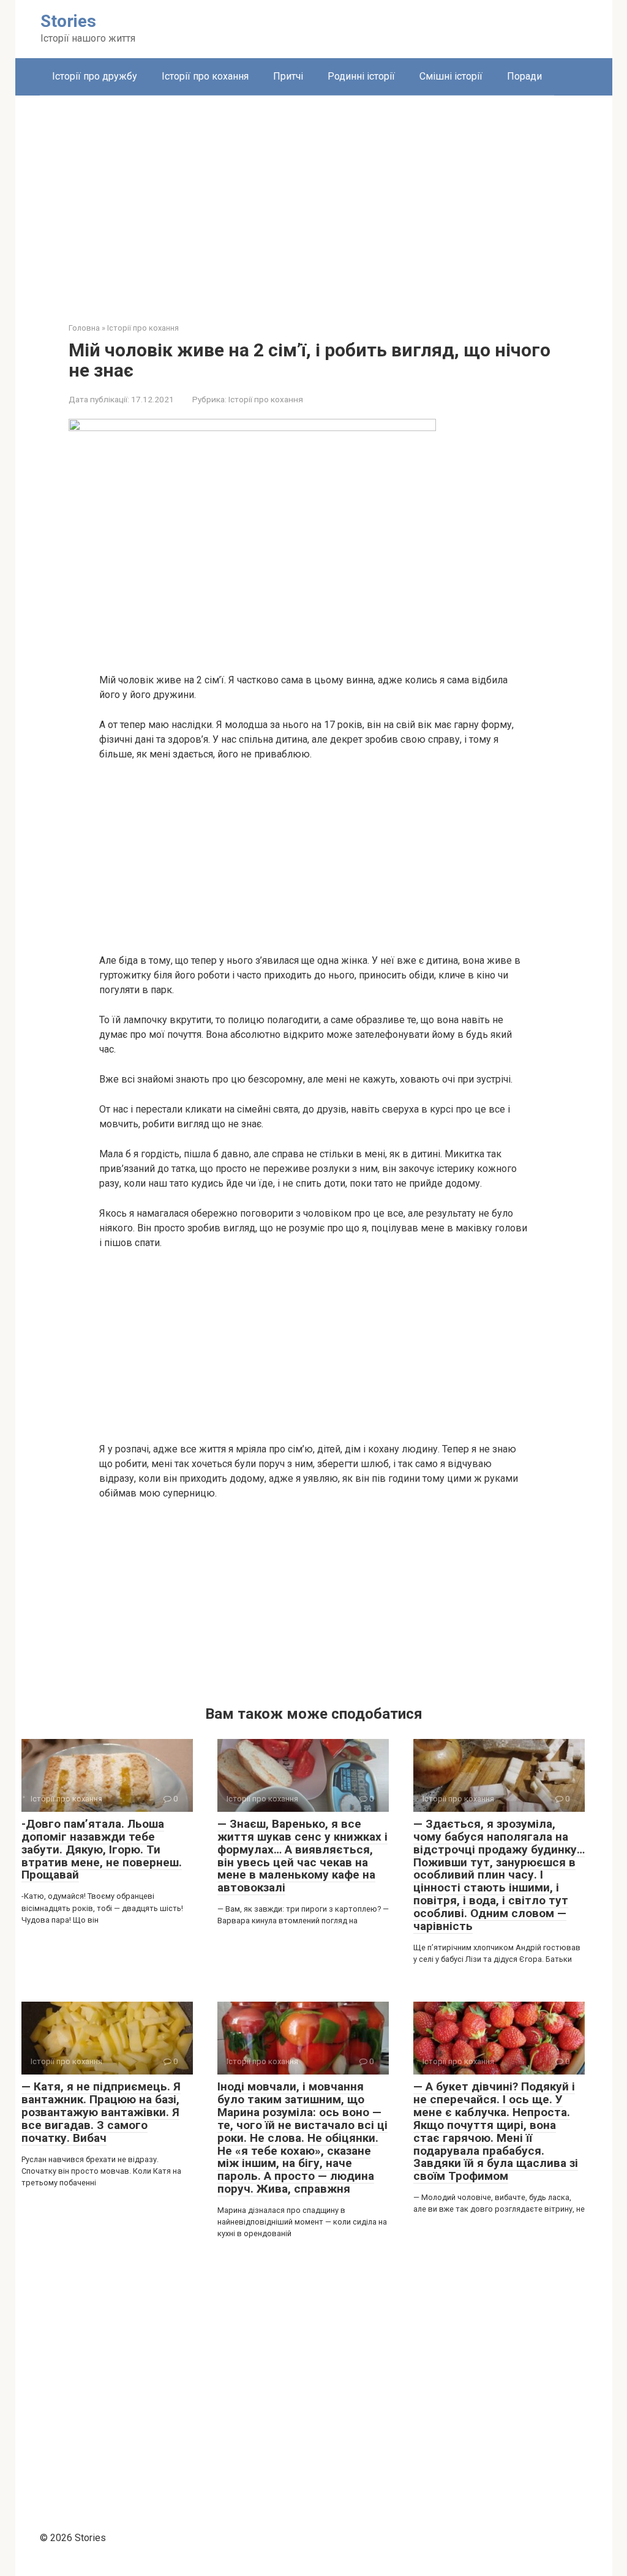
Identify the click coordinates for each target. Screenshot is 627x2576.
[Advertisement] (314, 200)
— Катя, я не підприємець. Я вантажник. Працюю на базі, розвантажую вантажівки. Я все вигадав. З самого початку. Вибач (101, 2112)
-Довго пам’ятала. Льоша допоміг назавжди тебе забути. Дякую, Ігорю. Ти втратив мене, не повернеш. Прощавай (102, 1849)
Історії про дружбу (95, 76)
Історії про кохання (205, 76)
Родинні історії (361, 76)
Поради (524, 76)
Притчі (288, 76)
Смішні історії (451, 76)
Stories (68, 21)
